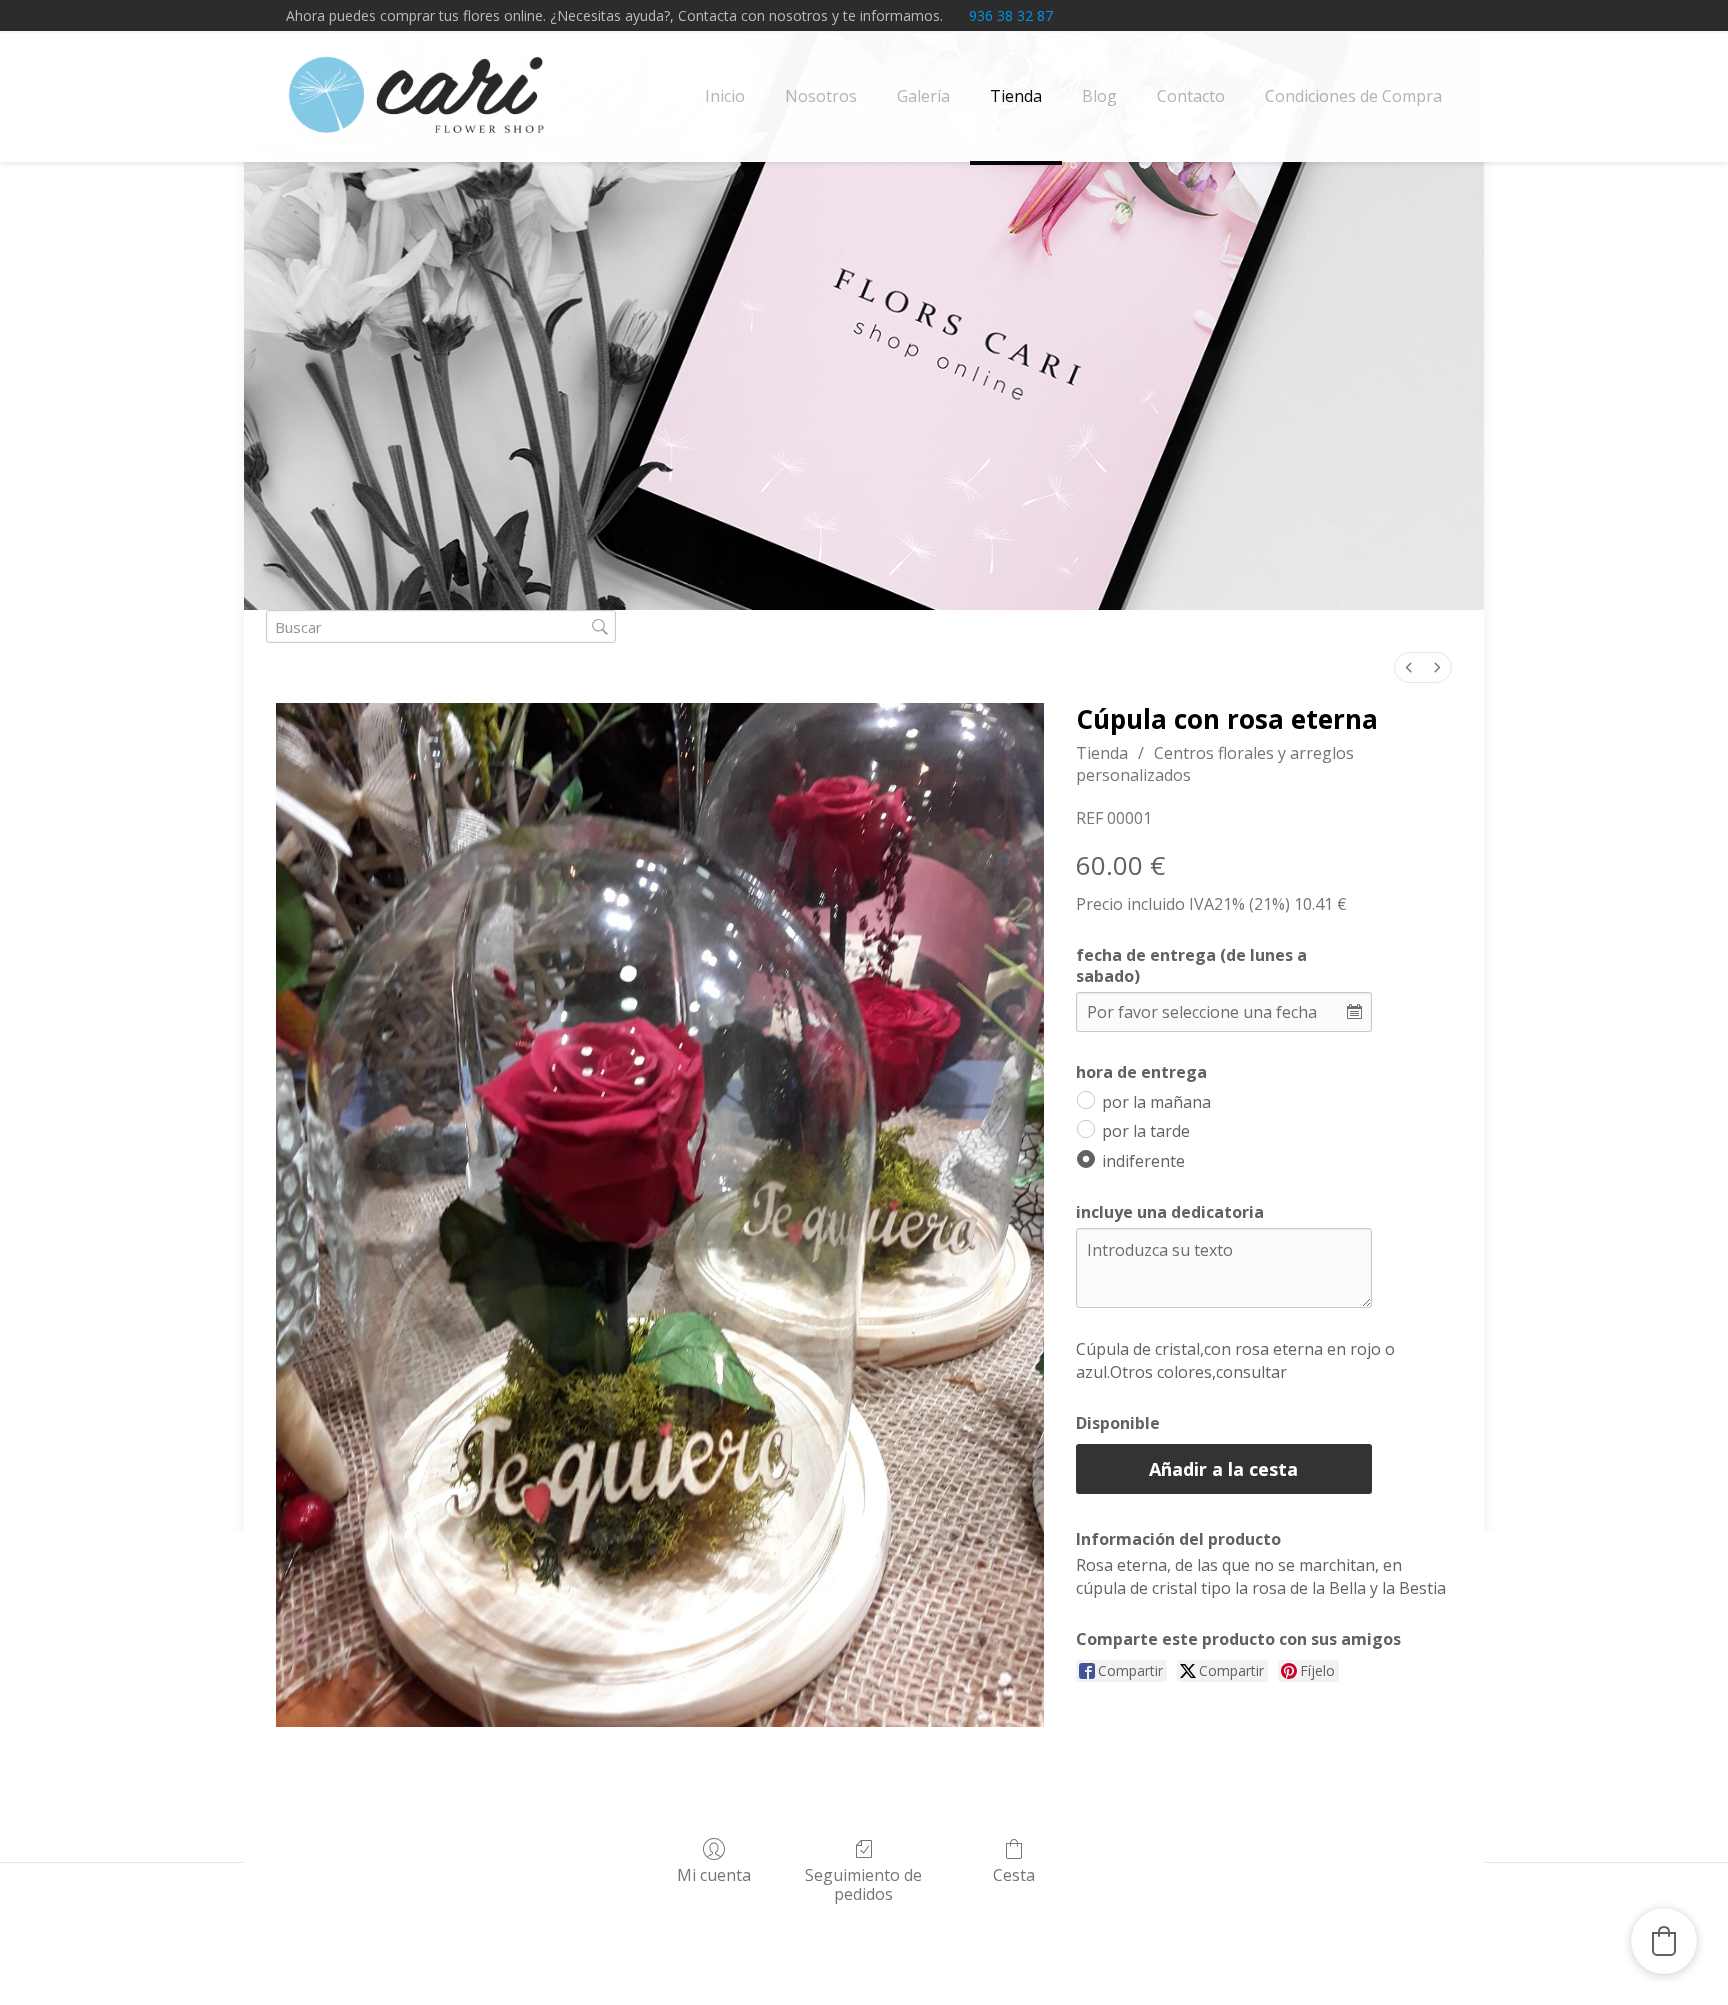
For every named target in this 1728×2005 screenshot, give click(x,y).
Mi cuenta (714, 1874)
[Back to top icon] (1632, 1964)
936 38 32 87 (1011, 15)
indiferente (1143, 1161)
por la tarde (1146, 1131)
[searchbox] (441, 626)
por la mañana (1156, 1101)
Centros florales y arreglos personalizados (1215, 764)
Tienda (1102, 753)
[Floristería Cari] (418, 96)
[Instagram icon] (1430, 16)
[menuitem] (1409, 667)
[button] (1664, 1941)
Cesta (1014, 1874)
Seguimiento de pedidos (863, 1884)
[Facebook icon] (1405, 16)
